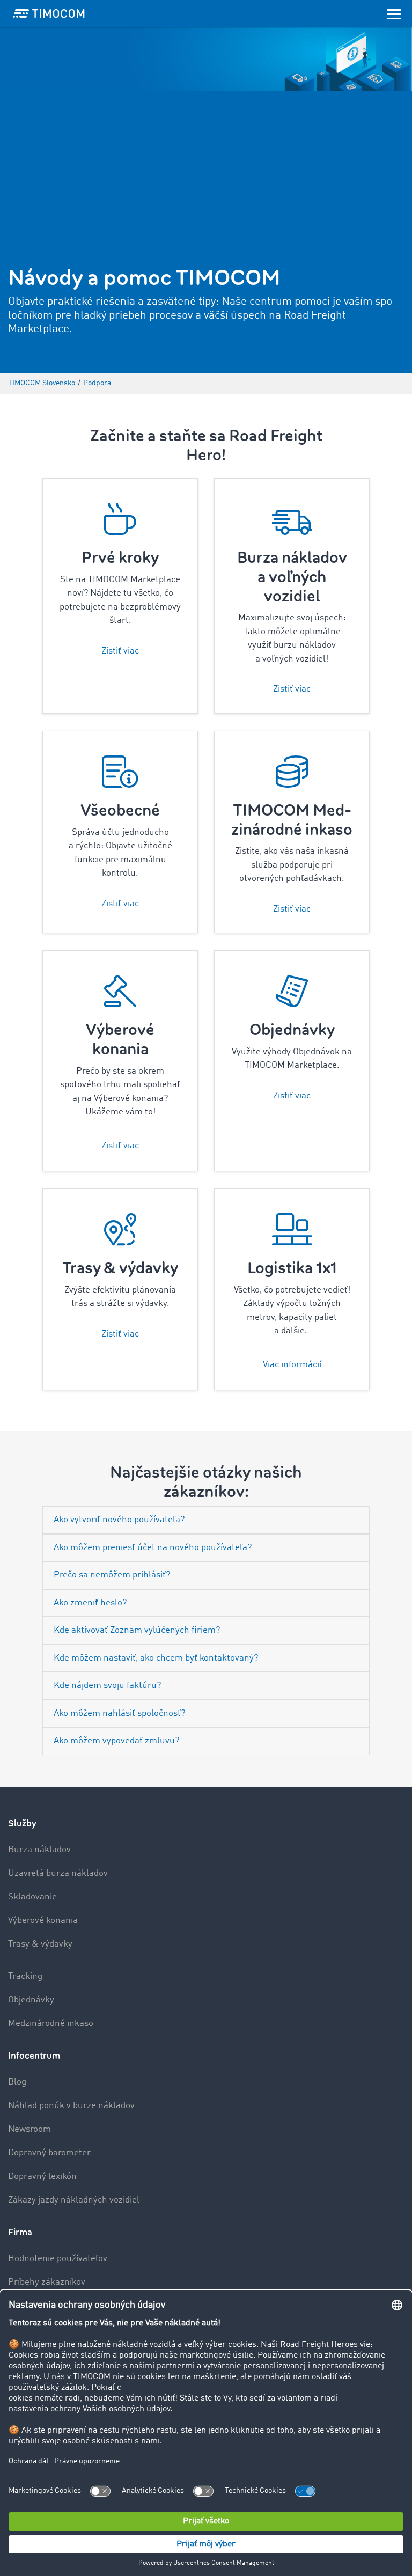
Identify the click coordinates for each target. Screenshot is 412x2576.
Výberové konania (43, 1921)
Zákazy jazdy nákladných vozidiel (74, 2200)
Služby (22, 1823)
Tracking (25, 1976)
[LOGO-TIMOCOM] (49, 13)
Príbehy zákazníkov (47, 2282)
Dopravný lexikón (42, 2177)
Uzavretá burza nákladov (58, 1873)
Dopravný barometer (49, 2153)
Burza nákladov (39, 1850)
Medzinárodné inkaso (51, 2024)
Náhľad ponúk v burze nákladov (71, 2106)
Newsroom (30, 2129)
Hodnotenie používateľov (58, 2259)
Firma (20, 2232)
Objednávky (31, 2000)
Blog (17, 2082)
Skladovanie (32, 1897)
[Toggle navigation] (394, 13)
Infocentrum (34, 2056)
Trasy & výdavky (40, 1944)
